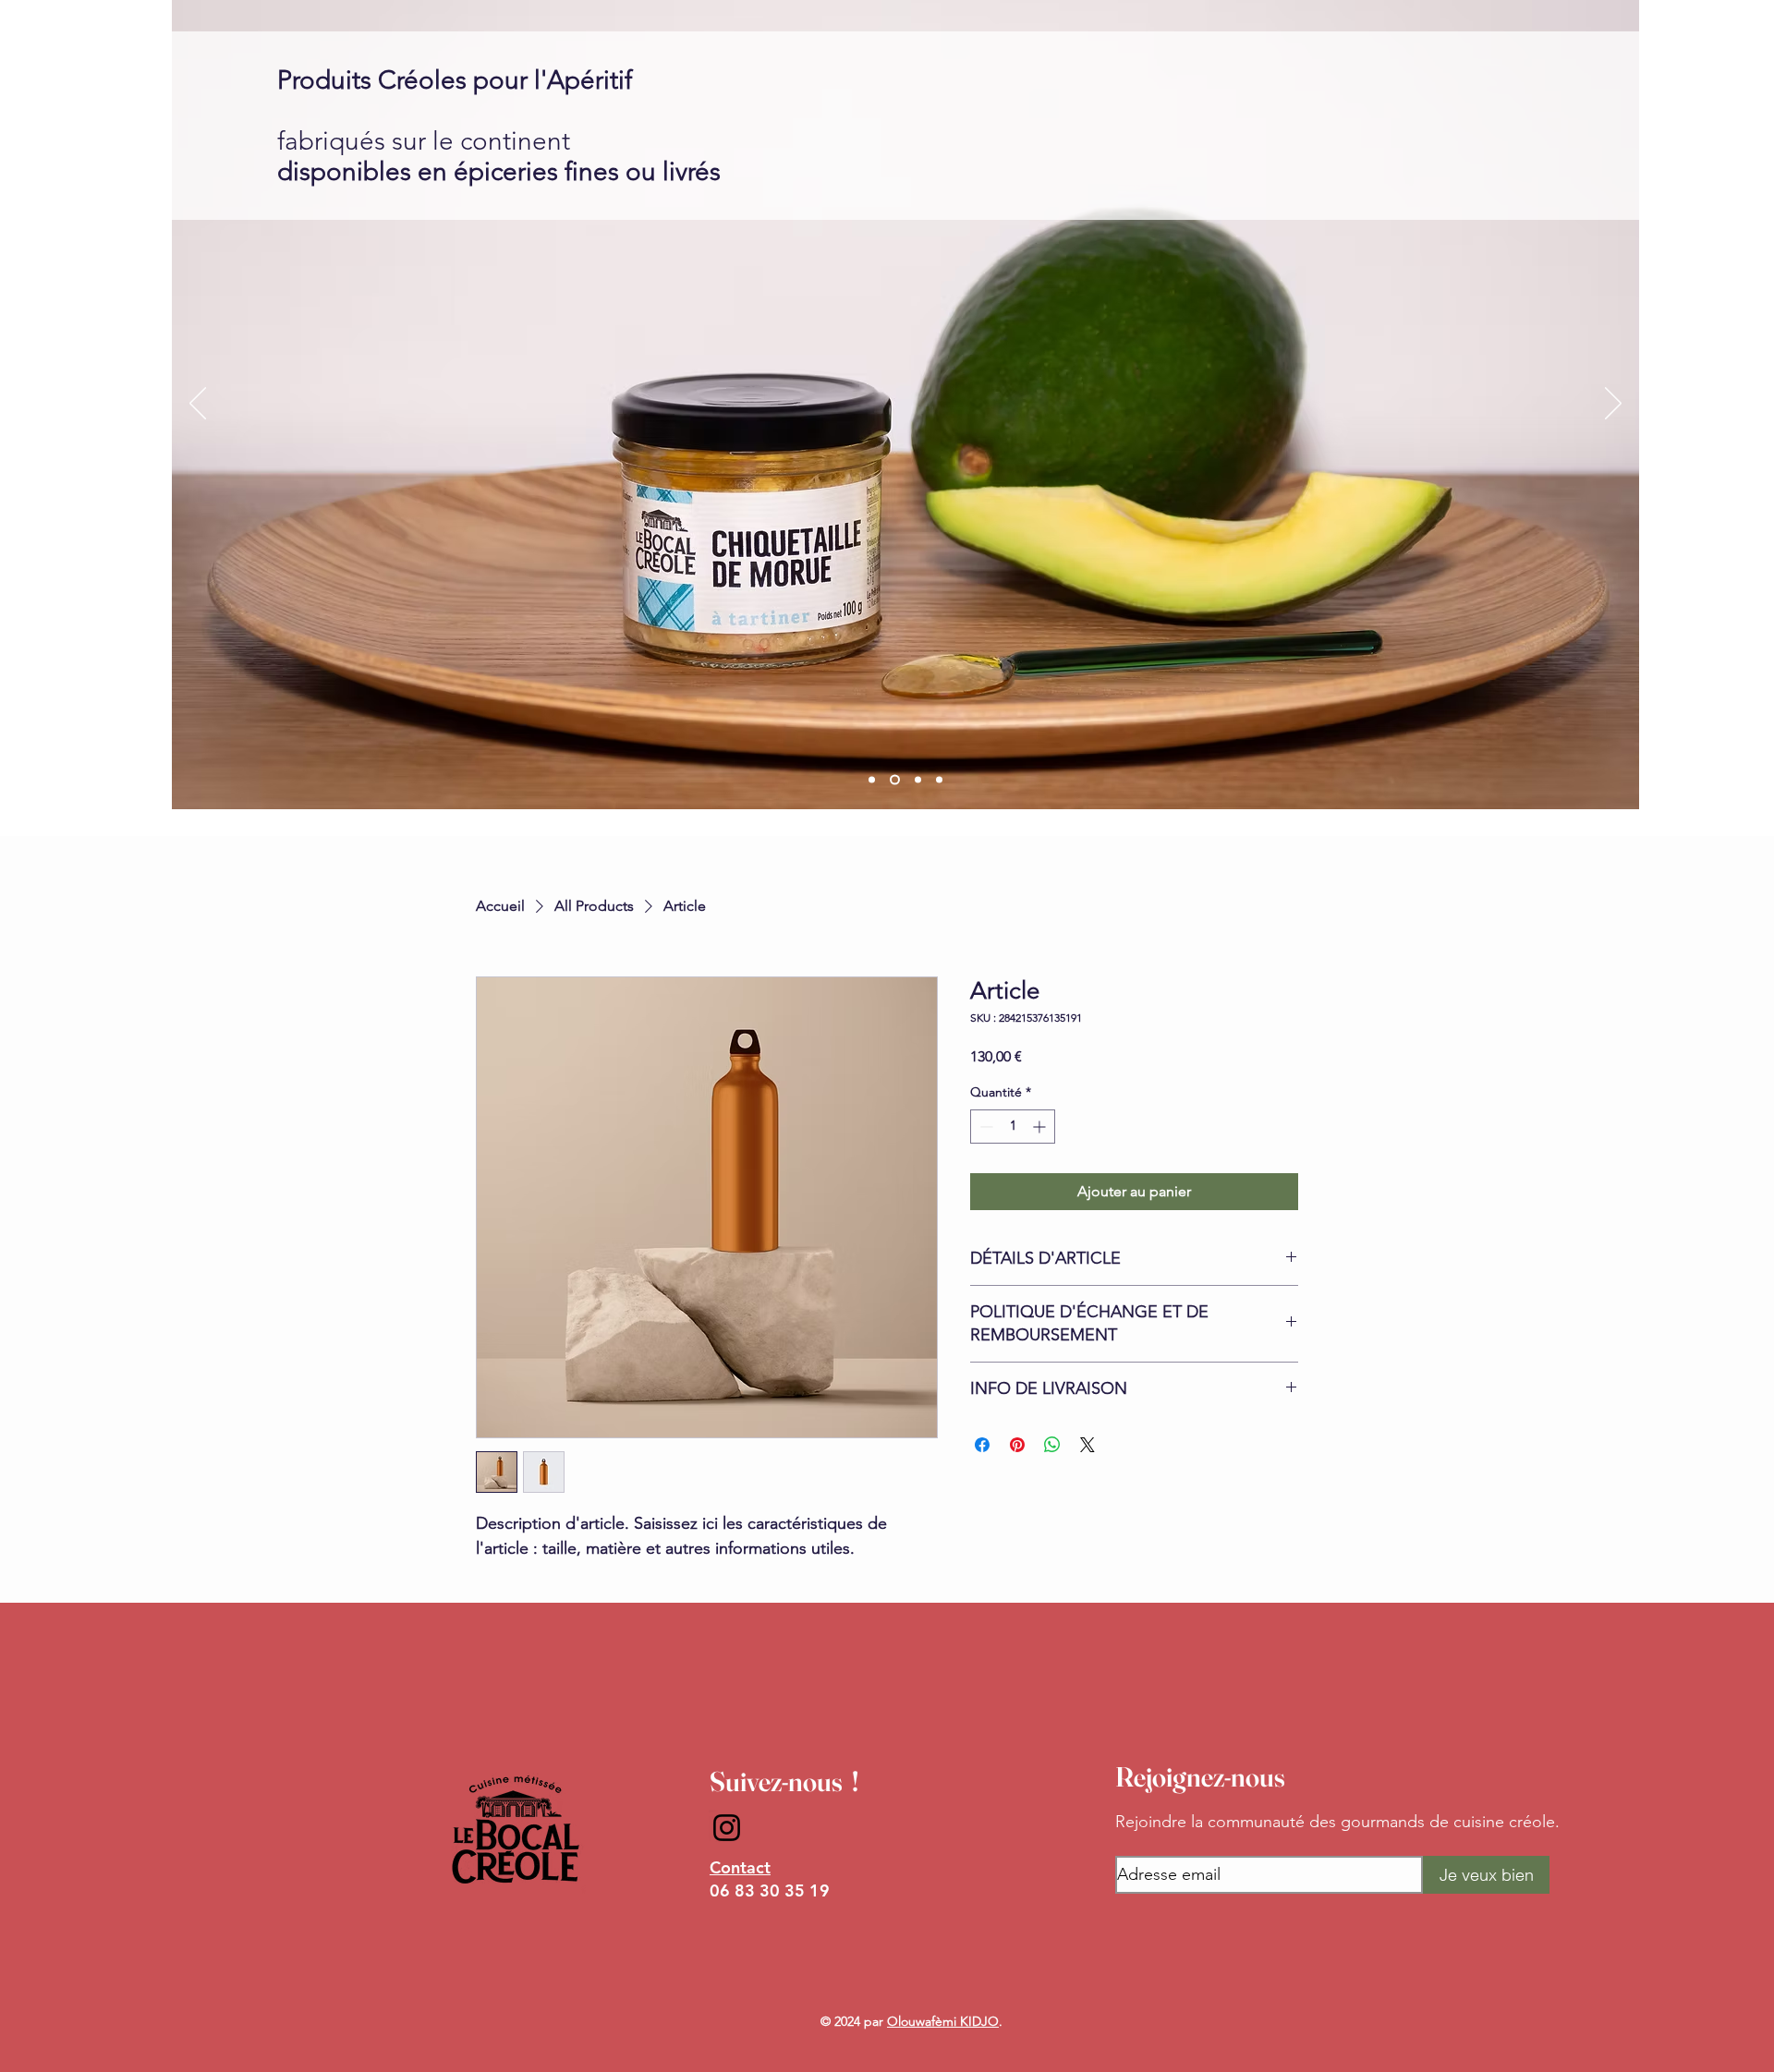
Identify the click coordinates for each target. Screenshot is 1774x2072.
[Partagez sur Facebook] (982, 1445)
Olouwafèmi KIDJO (943, 2021)
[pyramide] (939, 780)
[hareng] (918, 780)
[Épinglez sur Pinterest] (1017, 1445)
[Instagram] (727, 1828)
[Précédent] (198, 405)
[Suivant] (1613, 405)
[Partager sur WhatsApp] (1052, 1445)
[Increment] (1041, 1127)
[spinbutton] (1013, 1127)
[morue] (895, 780)
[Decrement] (984, 1127)
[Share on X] (1087, 1445)
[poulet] (872, 780)
